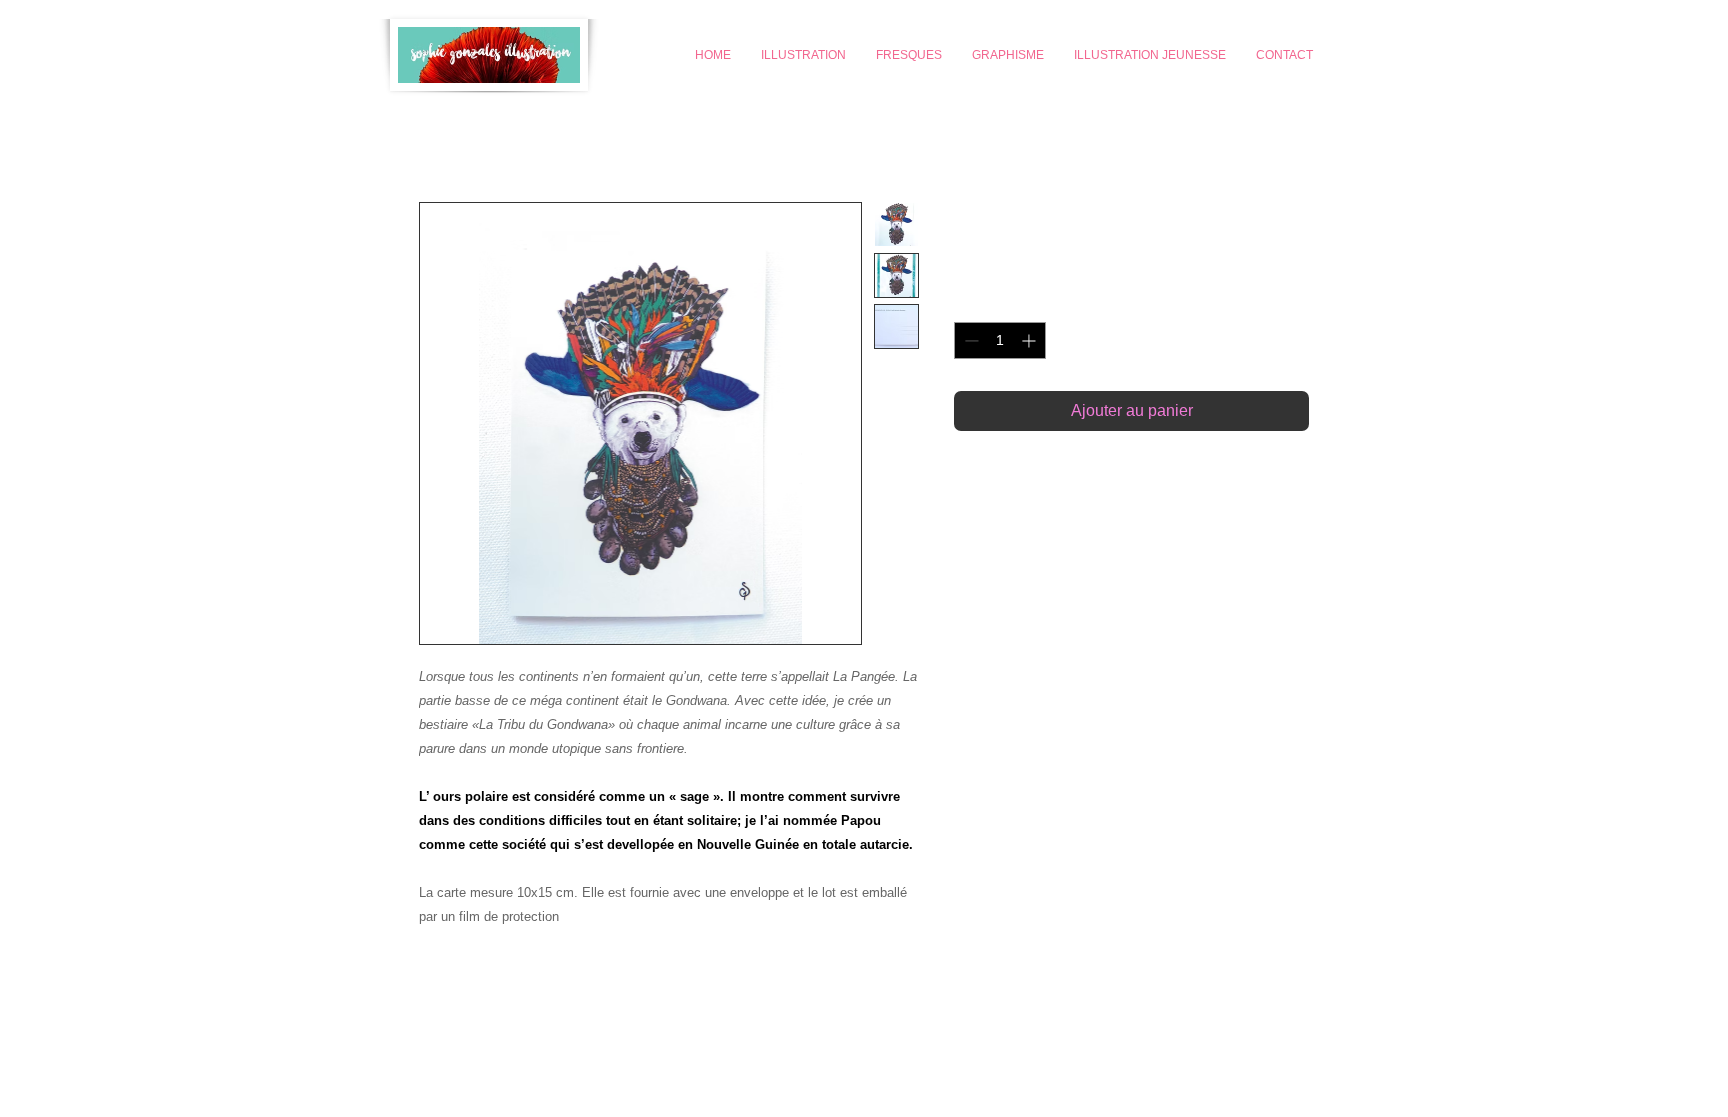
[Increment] (1030, 340)
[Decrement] (969, 340)
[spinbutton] (1000, 340)
